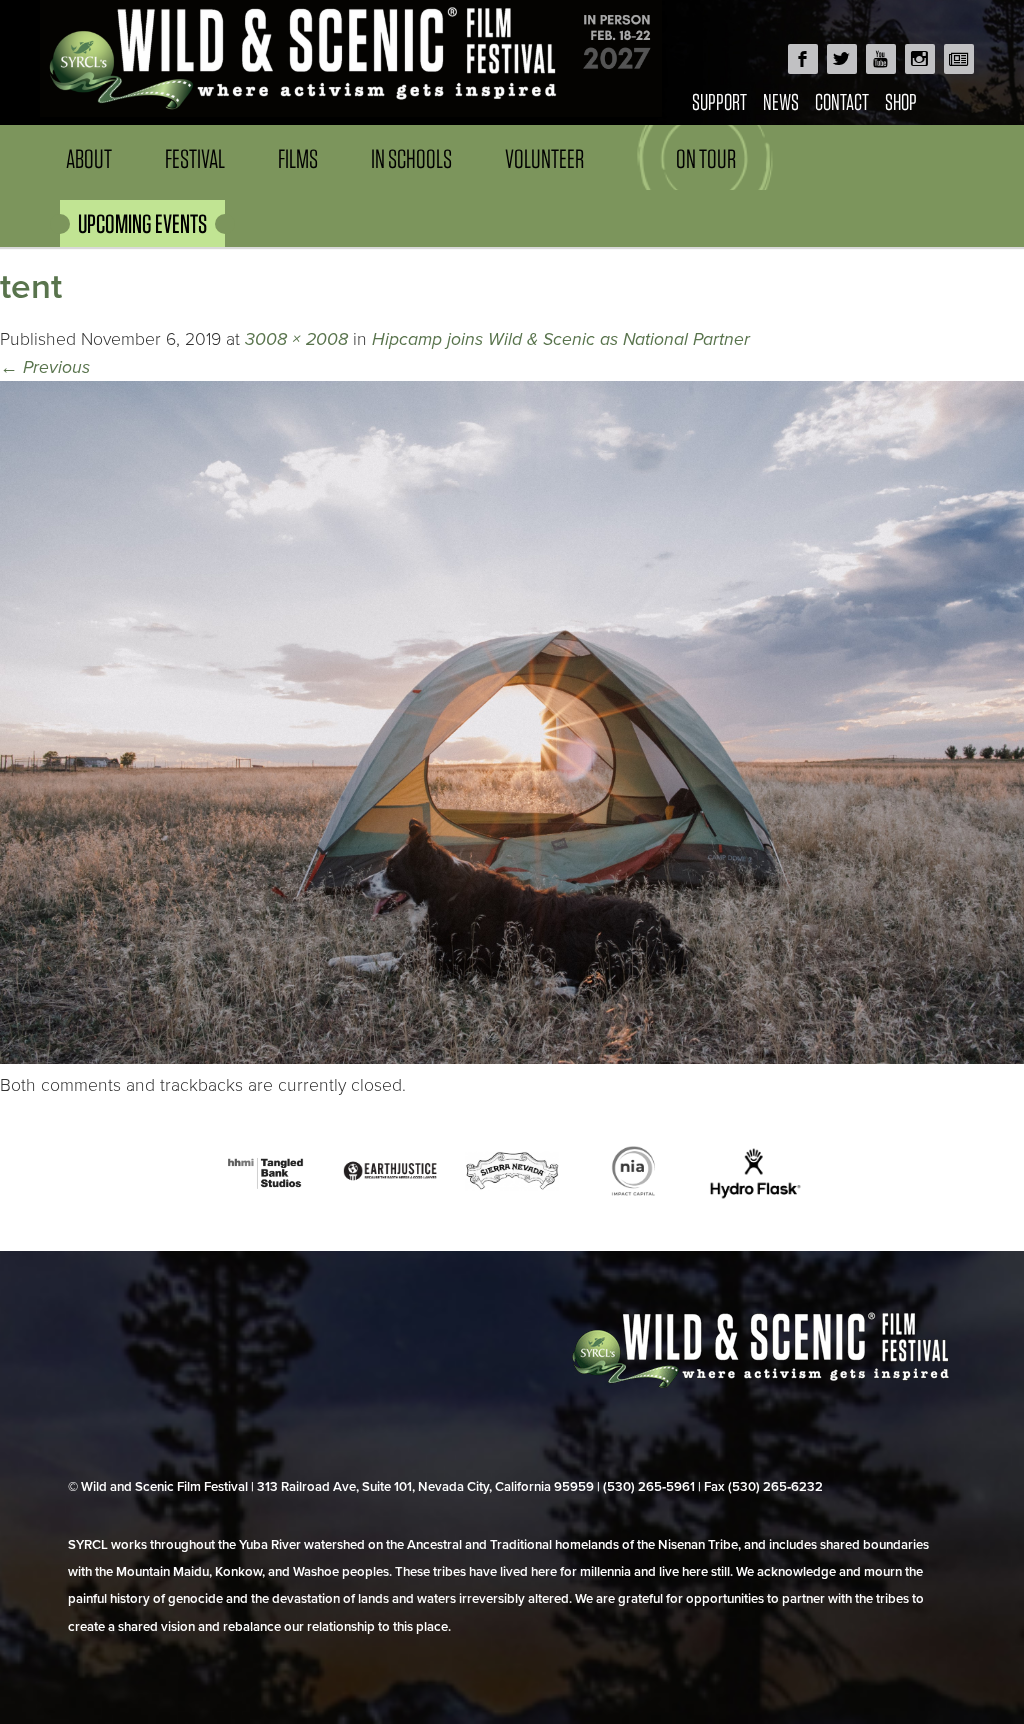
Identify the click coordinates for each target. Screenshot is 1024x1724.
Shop (901, 101)
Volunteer (544, 158)
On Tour (706, 158)
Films (298, 158)
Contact (842, 101)
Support (719, 101)
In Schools (411, 158)
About (89, 158)
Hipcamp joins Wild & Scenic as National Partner (561, 339)
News (781, 101)
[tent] (512, 1058)
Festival (195, 158)
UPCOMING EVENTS (142, 223)
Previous (45, 367)
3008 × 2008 (296, 339)
